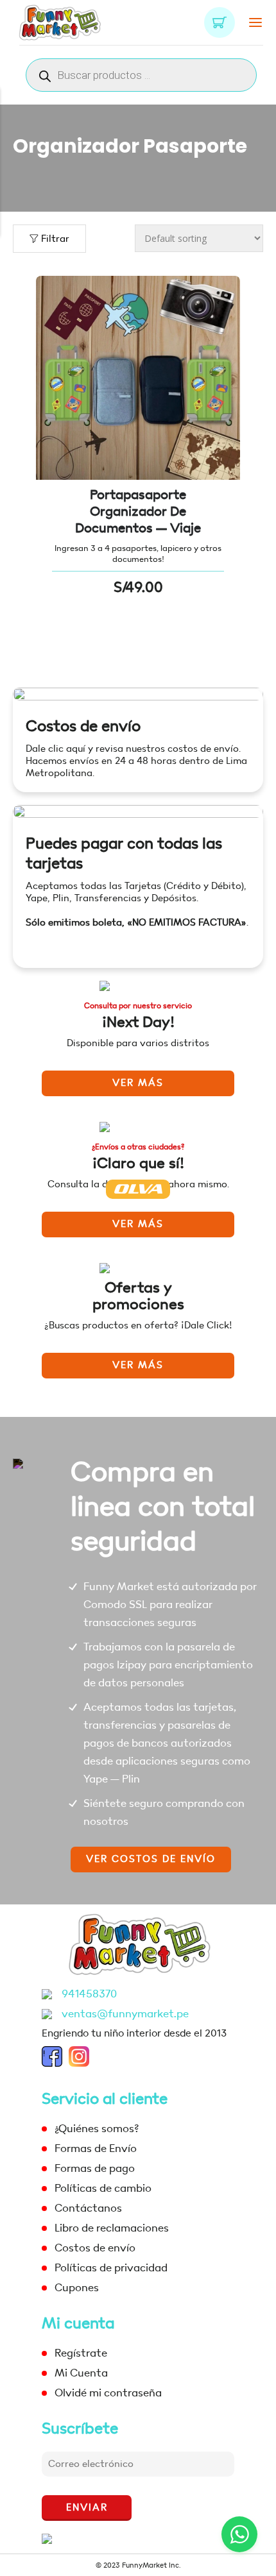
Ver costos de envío (151, 1859)
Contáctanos (88, 2208)
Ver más (138, 1083)
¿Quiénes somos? (97, 2129)
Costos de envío (83, 726)
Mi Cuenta (81, 2373)
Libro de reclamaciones (112, 2228)
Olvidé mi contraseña (108, 2393)
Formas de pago (95, 2168)
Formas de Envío (96, 2148)
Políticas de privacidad (111, 2268)
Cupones (77, 2288)
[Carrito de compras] (220, 22)
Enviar (87, 2508)
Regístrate (81, 2353)
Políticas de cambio (103, 2188)
